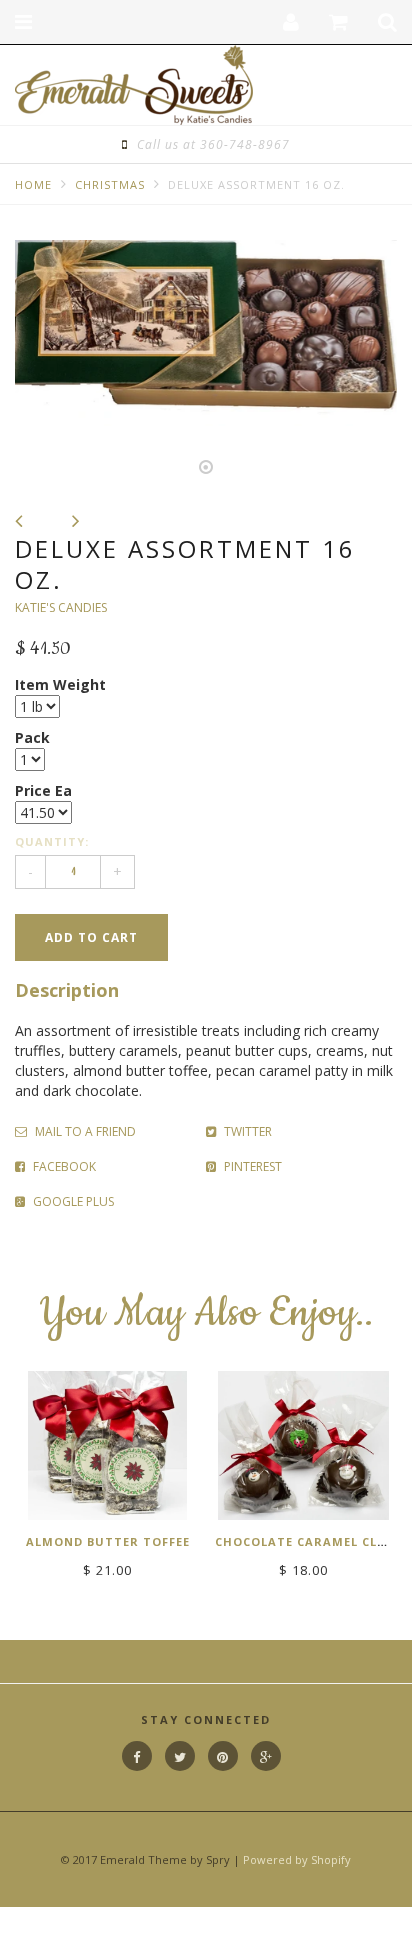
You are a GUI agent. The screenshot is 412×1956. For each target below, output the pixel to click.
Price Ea (43, 790)
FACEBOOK (63, 1166)
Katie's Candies (61, 607)
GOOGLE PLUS (72, 1201)
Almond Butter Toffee (108, 1541)
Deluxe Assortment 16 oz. (256, 184)
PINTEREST (251, 1166)
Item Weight (60, 684)
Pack (32, 737)
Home (33, 184)
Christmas (110, 184)
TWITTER (246, 1131)
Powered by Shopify (297, 1859)
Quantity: (52, 841)
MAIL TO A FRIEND (84, 1131)
